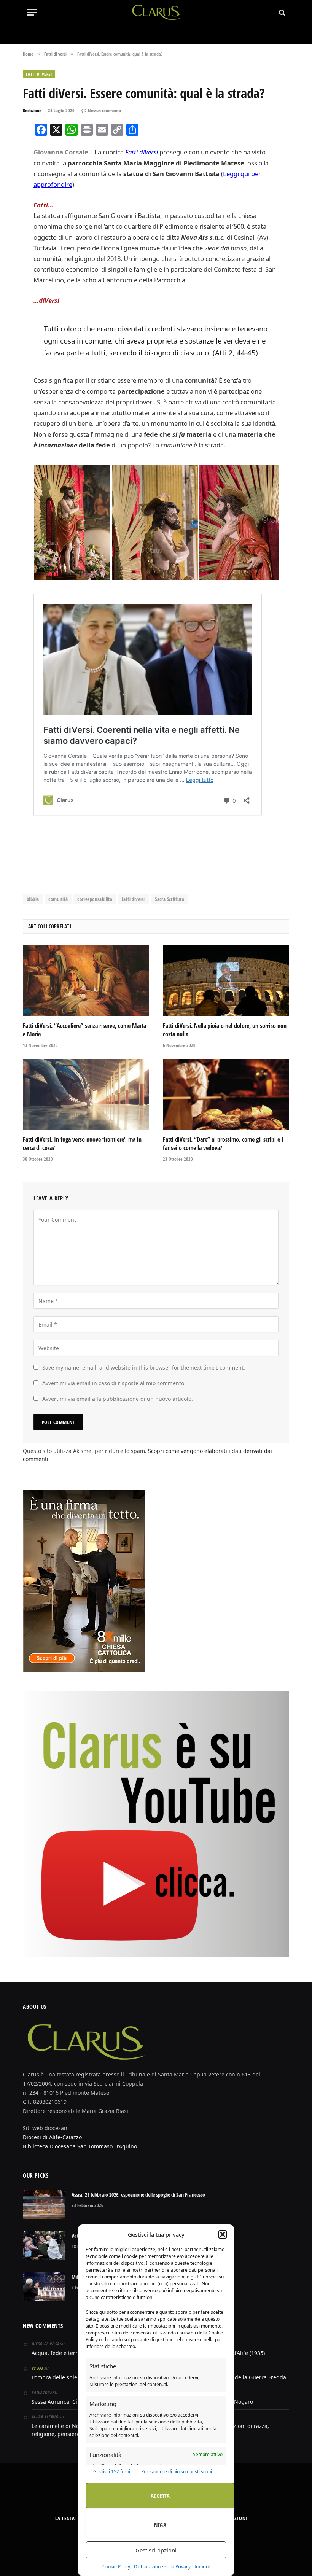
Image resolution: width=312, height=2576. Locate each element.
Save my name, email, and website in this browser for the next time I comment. (144, 1368)
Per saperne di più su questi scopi (177, 2472)
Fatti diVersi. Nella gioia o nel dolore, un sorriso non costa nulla (225, 1030)
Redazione (32, 111)
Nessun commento (104, 111)
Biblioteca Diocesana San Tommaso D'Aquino (80, 2146)
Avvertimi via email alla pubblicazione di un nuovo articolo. (118, 1399)
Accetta (160, 2496)
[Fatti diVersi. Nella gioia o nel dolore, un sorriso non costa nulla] (226, 980)
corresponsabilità (95, 899)
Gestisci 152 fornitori (115, 2472)
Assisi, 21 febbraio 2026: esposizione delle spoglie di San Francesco (138, 2195)
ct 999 (37, 2368)
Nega (160, 2525)
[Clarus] (156, 12)
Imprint (202, 2567)
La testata (68, 2518)
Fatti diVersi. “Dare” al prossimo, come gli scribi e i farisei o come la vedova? (223, 1144)
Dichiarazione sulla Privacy (162, 2567)
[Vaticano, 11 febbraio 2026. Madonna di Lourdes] (44, 2246)
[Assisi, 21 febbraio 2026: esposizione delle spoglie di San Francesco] (44, 2205)
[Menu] (32, 12)
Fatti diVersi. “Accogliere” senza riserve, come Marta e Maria (84, 1030)
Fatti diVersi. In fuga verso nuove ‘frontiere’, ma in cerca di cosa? (82, 1144)
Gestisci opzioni (156, 2550)
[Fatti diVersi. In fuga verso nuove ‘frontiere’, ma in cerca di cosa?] (86, 1094)
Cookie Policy (116, 2567)
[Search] (281, 12)
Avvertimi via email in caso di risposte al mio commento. (114, 1383)
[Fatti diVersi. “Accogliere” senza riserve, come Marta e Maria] (86, 980)
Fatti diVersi (142, 152)
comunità (58, 899)
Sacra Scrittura (170, 899)
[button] (223, 2234)
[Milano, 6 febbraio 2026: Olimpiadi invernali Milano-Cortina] (44, 2287)
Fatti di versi (39, 74)
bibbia (33, 899)
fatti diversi (134, 899)
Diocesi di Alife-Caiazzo (52, 2137)
